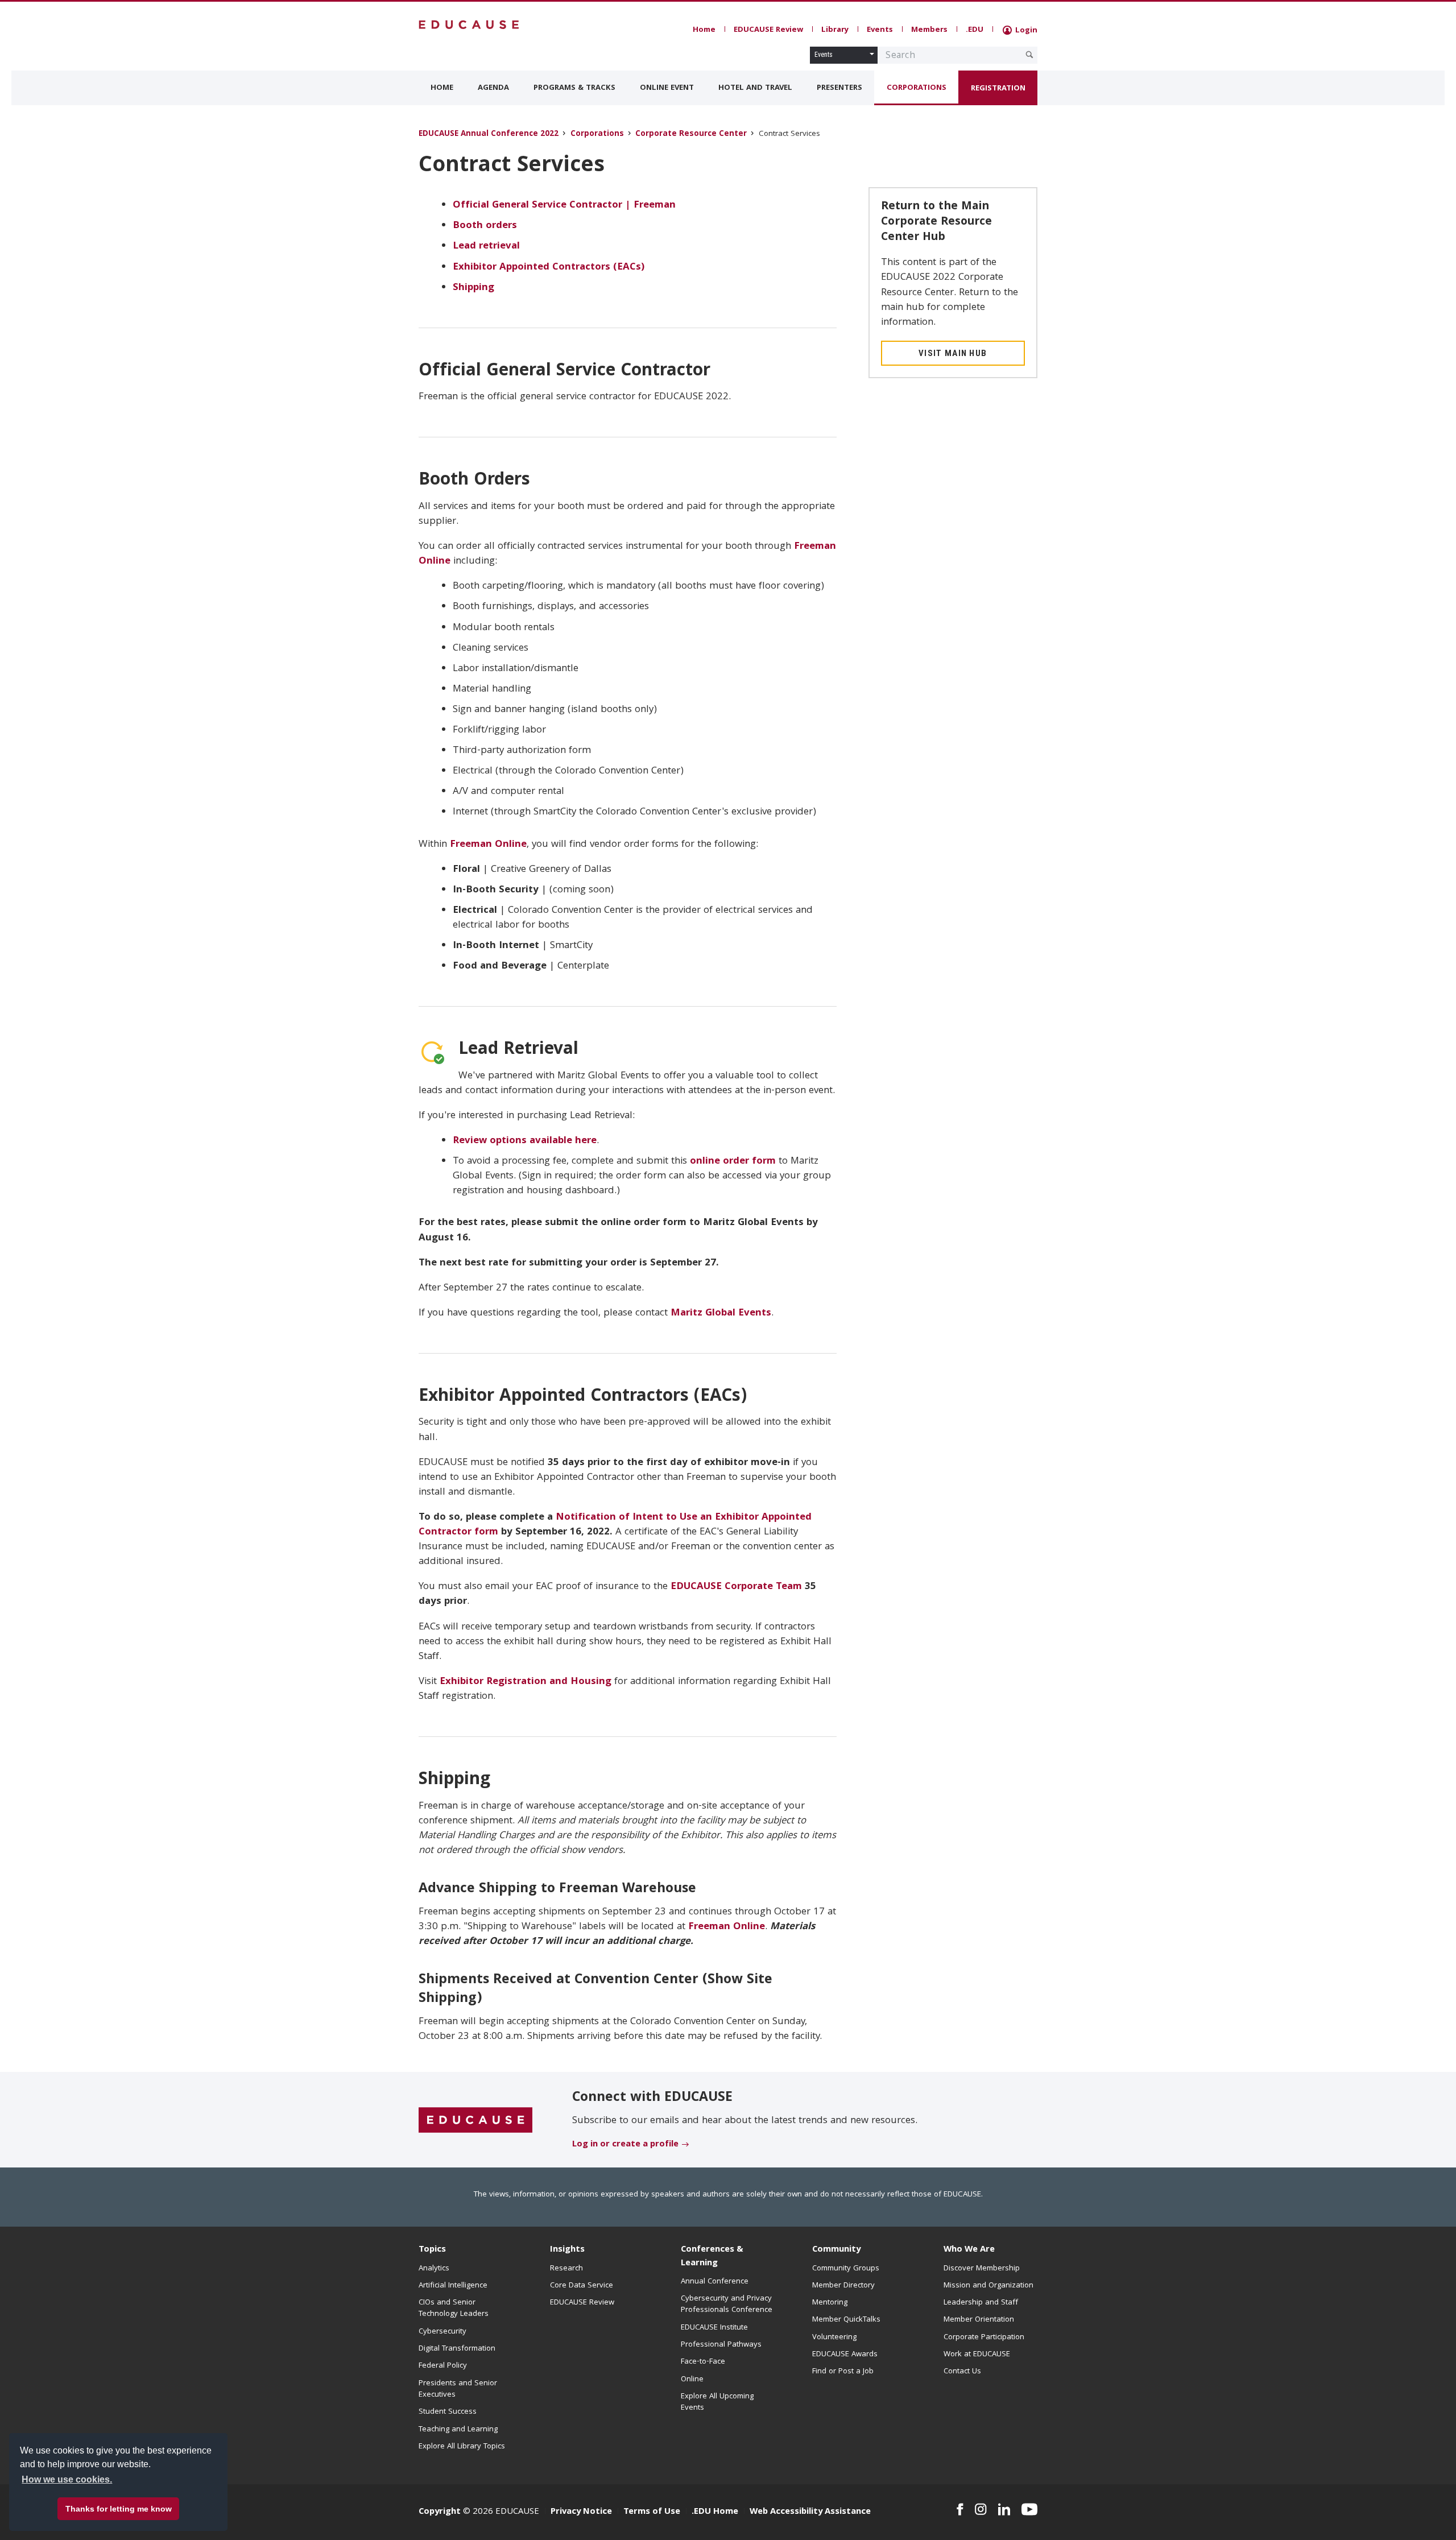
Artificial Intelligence (453, 2286)
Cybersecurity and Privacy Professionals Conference (727, 2305)
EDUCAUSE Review (768, 30)
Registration (998, 89)
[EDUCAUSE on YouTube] (1029, 2509)
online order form (733, 1162)
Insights (567, 2250)
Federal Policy (443, 2366)
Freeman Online (488, 845)
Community (836, 2250)
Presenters (839, 88)
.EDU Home (715, 2512)
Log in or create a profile (625, 2145)
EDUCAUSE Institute (714, 2328)
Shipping (473, 288)
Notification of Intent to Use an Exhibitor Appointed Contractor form (615, 1525)
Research (566, 2269)
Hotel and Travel (755, 88)
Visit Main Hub (953, 353)
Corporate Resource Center (691, 135)
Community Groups (846, 2269)
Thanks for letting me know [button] (119, 2509)
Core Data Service (582, 2286)
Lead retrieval (486, 247)
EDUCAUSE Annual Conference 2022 (489, 135)
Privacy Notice (581, 2512)
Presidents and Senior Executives (458, 2389)
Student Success (448, 2412)
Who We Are (969, 2250)
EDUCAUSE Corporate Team (736, 1587)
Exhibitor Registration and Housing (526, 1682)
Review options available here (525, 1141)
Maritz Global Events (721, 1314)
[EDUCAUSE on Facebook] (960, 2509)
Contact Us (962, 2372)
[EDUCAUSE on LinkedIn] (1004, 2509)
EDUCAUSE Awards (845, 2355)
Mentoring (830, 2303)
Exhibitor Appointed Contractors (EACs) (549, 268)
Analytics (434, 2269)
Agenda (493, 88)
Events (880, 30)
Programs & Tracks (574, 88)
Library (835, 30)
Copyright (440, 2512)
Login (1025, 31)
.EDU (975, 30)
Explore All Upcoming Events (717, 2402)
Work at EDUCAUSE (977, 2355)
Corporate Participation (984, 2338)
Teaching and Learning (458, 2430)
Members (929, 30)
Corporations (917, 88)
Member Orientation (979, 2320)
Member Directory (843, 2286)
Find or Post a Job (843, 2372)
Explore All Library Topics (462, 2447)
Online (692, 2380)
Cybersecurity (442, 2332)
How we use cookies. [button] (67, 2479)
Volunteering (834, 2338)
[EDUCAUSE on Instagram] (981, 2509)
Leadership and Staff (981, 2303)
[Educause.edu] (475, 2120)
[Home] (469, 25)
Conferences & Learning (712, 2256)
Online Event (667, 88)
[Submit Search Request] (1029, 55)
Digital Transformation (457, 2349)
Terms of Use (652, 2512)
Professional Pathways (721, 2345)
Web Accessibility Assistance (810, 2512)
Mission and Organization (988, 2286)
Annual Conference (715, 2282)
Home (704, 30)
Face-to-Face (703, 2362)
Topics (432, 2250)
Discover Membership (982, 2269)
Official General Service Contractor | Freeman (564, 206)
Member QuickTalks (846, 2320)
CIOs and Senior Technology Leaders (454, 2309)
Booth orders (485, 226)
